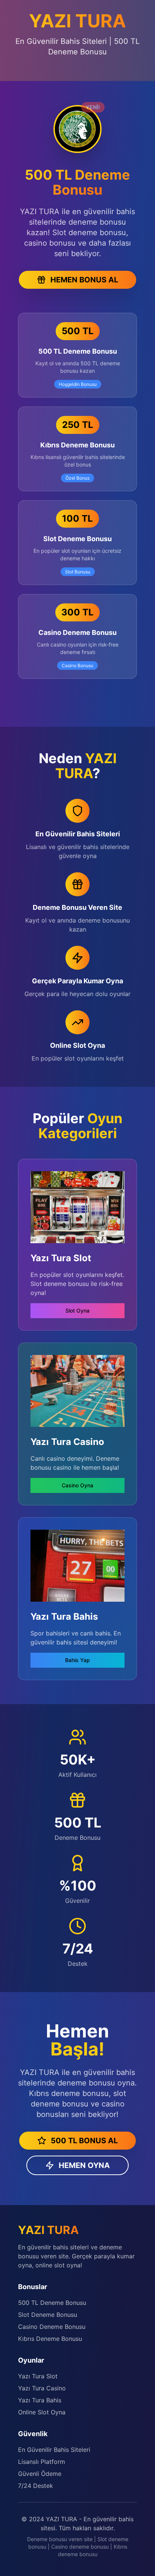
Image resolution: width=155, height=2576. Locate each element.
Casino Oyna (77, 1485)
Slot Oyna (77, 1311)
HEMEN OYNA (84, 2165)
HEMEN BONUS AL (84, 280)
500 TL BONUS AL (84, 2141)
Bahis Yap (77, 1660)
